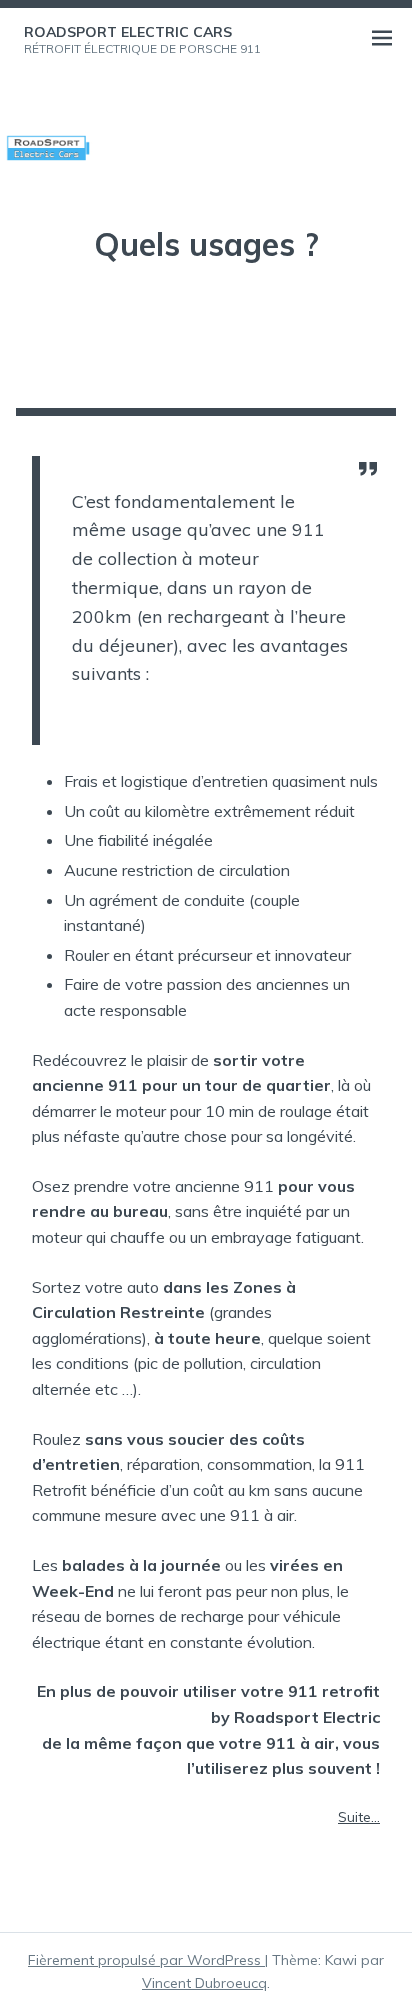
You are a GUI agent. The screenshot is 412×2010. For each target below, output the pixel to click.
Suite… (359, 1817)
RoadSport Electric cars (128, 32)
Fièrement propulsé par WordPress (146, 1960)
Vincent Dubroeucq (204, 1983)
